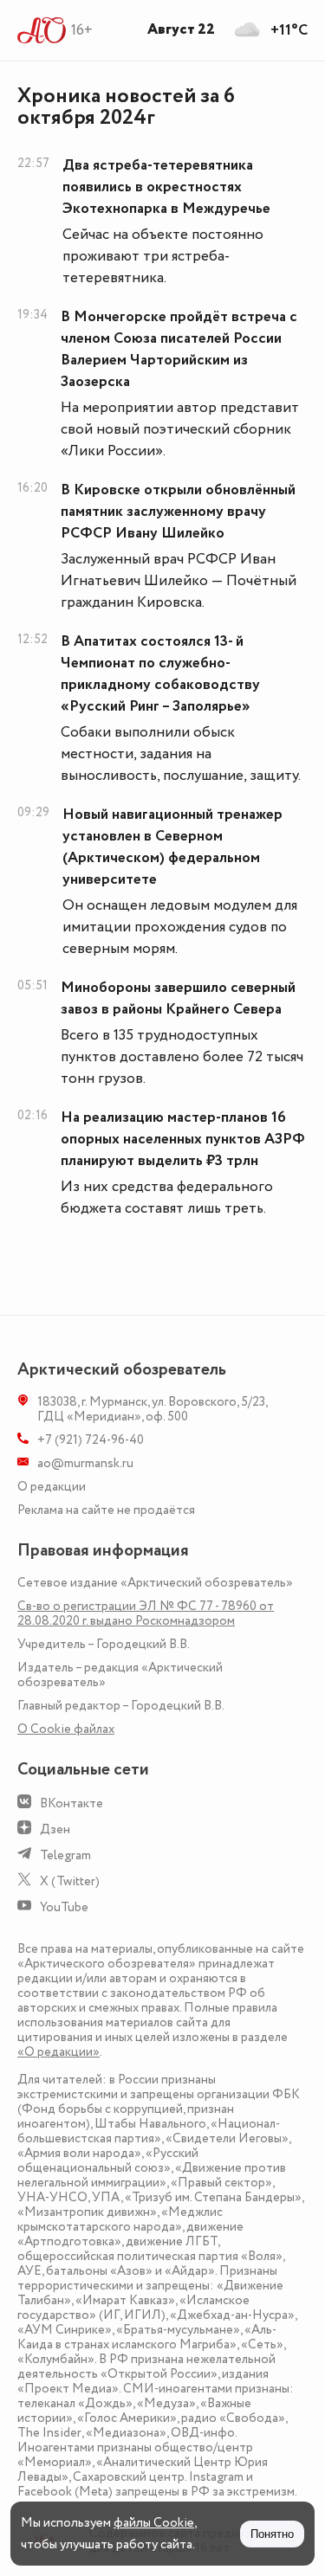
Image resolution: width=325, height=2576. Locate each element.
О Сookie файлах (66, 1729)
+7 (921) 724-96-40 (91, 1440)
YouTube (64, 1907)
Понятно (272, 2534)
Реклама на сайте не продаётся (106, 1510)
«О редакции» (58, 2052)
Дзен (55, 1829)
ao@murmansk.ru (85, 1463)
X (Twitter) (70, 1881)
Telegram (65, 1855)
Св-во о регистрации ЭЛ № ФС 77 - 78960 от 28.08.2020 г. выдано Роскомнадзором (146, 1613)
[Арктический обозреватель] (42, 30)
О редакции (52, 1487)
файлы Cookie (154, 2523)
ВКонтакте (71, 1803)
